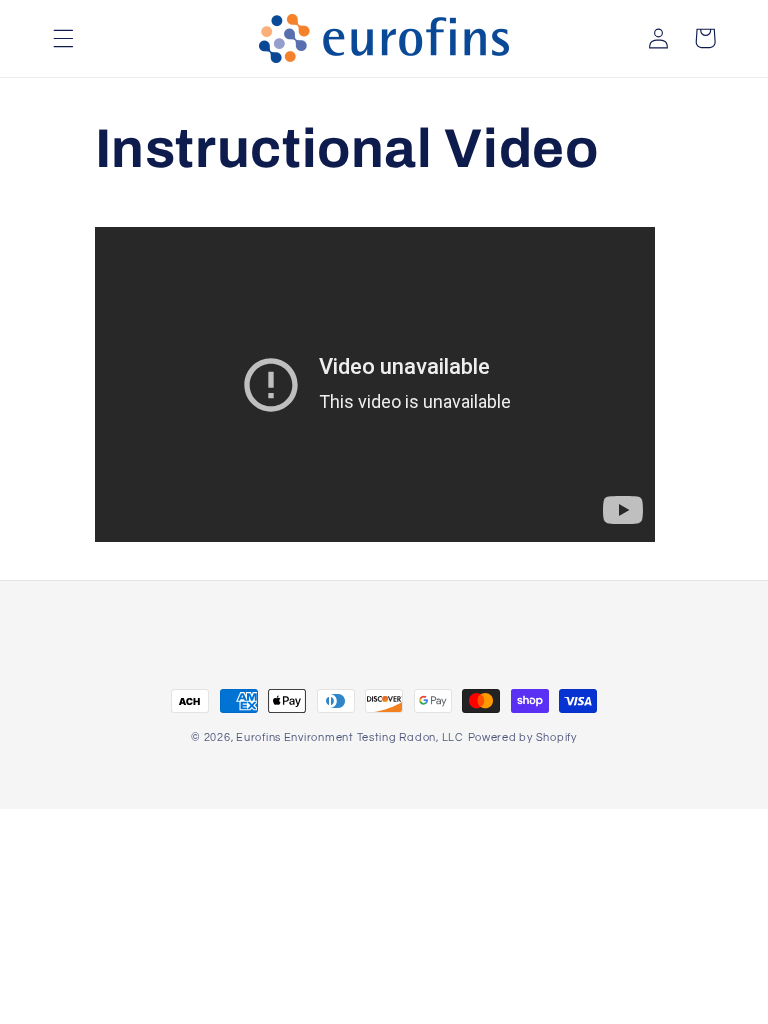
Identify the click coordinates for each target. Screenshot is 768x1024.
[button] (63, 38)
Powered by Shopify (522, 737)
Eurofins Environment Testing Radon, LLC (350, 737)
